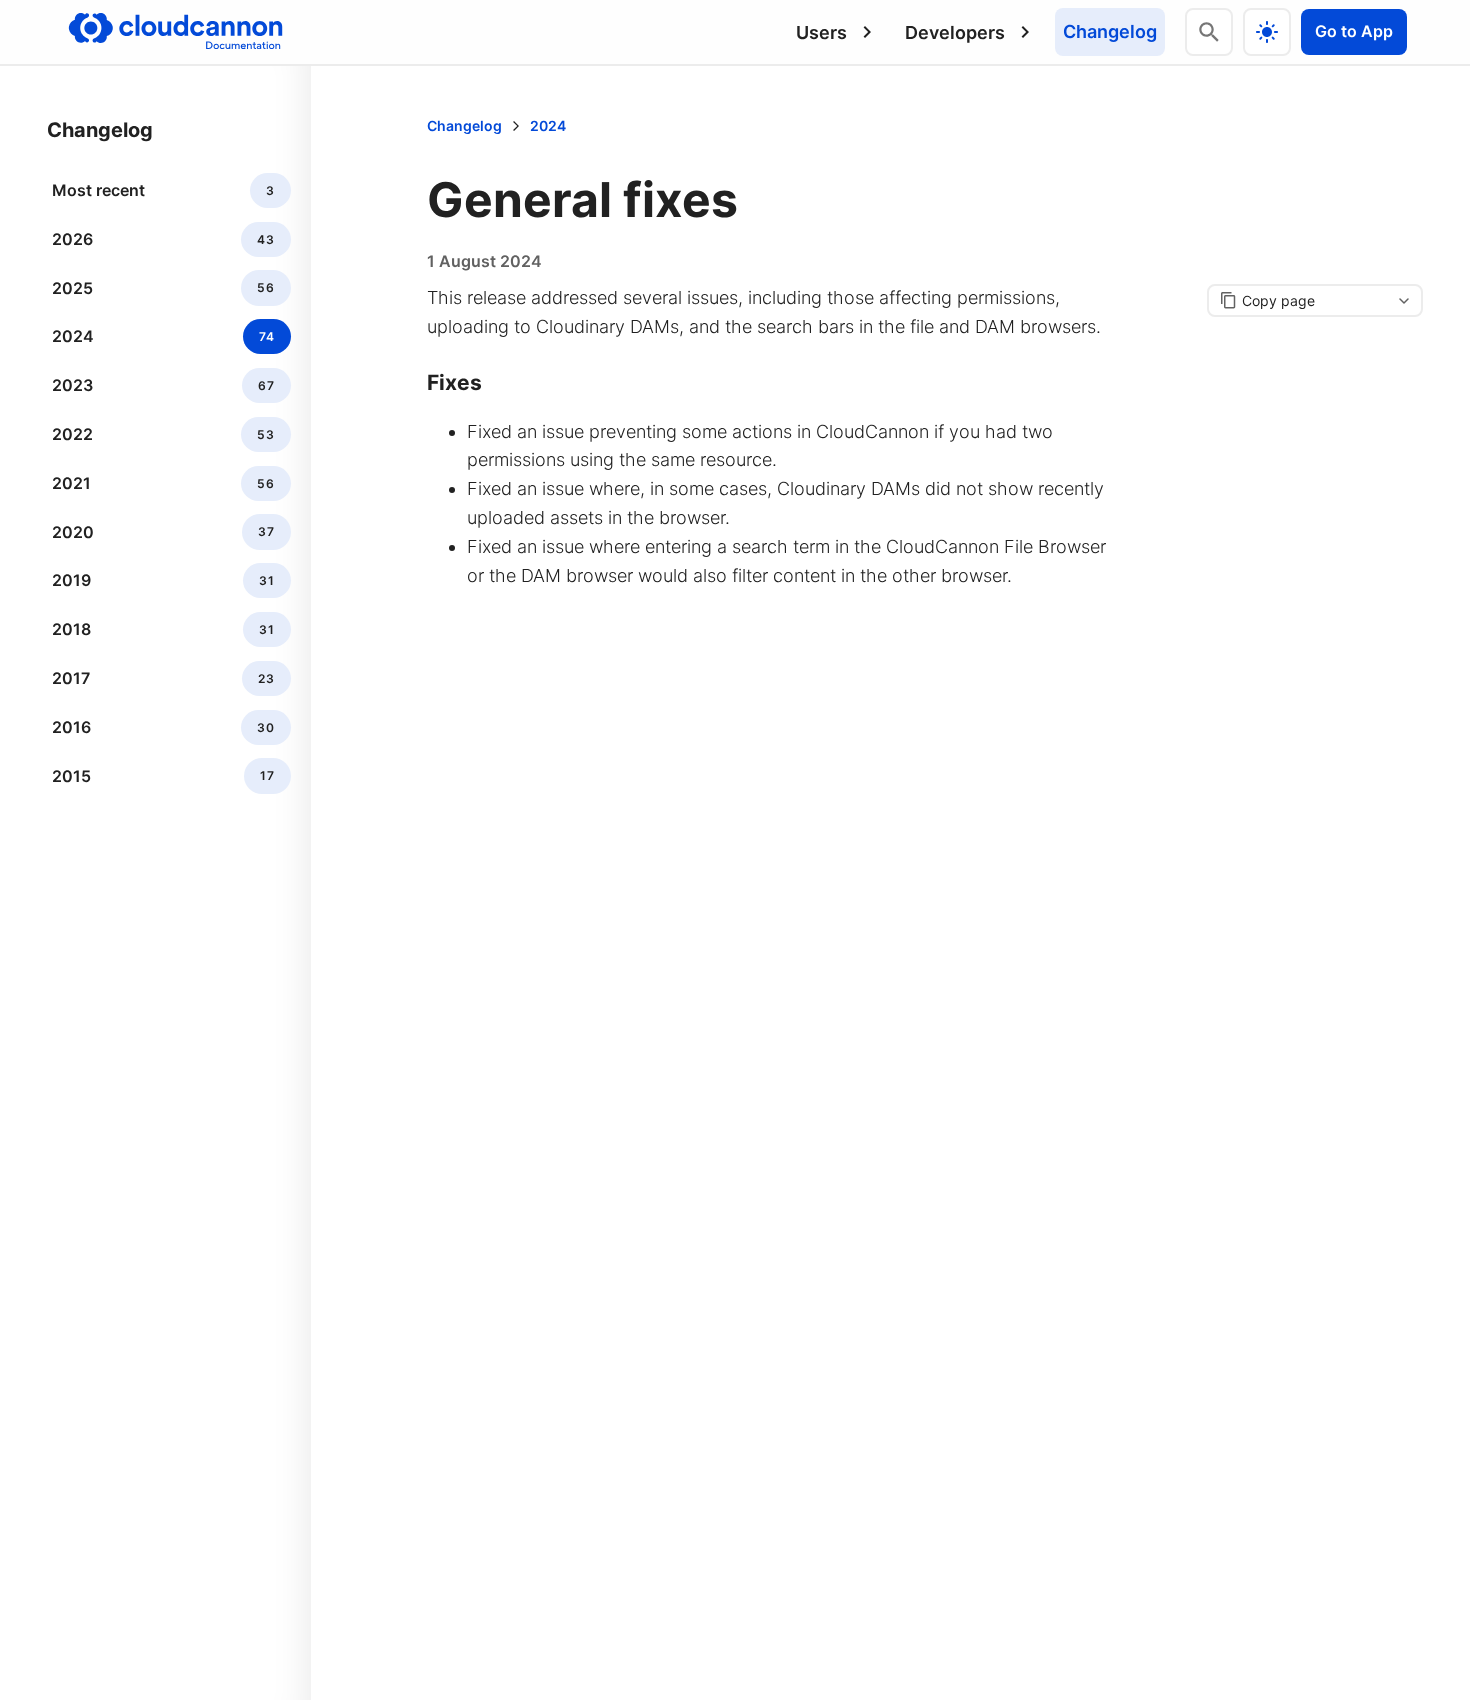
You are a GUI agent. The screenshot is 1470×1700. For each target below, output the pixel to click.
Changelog (1110, 31)
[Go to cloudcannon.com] (175, 32)
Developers (955, 32)
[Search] (1209, 32)
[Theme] (1267, 32)
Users (821, 32)
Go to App (1354, 31)
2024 (548, 125)
